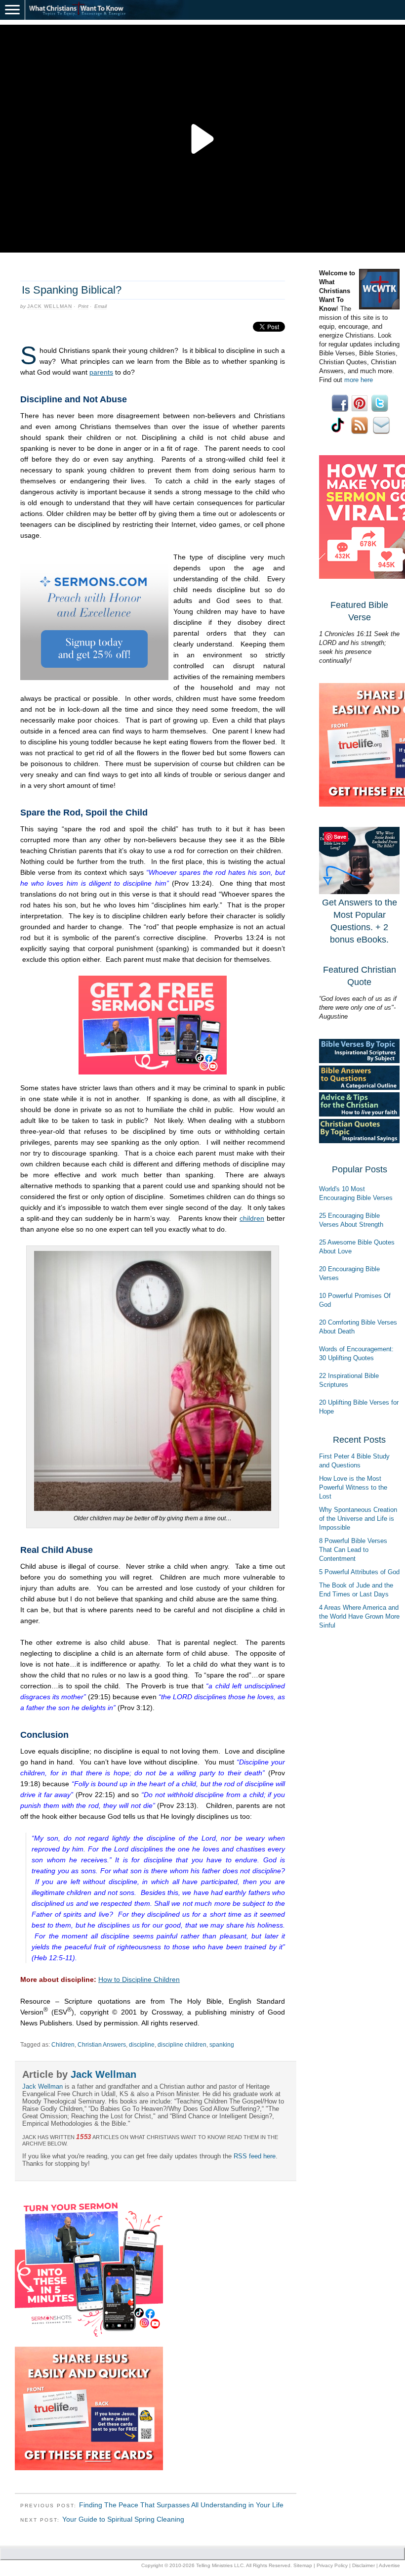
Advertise (389, 2565)
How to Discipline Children (139, 1979)
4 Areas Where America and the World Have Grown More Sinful (359, 1616)
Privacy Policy (332, 2565)
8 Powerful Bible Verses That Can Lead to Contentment (353, 1550)
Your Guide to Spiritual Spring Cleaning (123, 2519)
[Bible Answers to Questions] (359, 1088)
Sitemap (303, 2565)
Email (101, 306)
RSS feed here (255, 2156)
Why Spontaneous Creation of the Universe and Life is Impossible (358, 1519)
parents (101, 372)
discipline (142, 2045)
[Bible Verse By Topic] (359, 1061)
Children (63, 2045)
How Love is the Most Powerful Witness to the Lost (353, 1487)
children (252, 1218)
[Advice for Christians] (359, 1114)
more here (359, 380)
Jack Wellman (50, 306)
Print (83, 306)
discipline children (182, 2045)
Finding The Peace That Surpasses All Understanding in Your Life (181, 2505)
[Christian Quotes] (359, 1141)
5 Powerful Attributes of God (359, 1572)
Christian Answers (102, 2045)
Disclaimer (364, 2565)
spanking (222, 2045)
